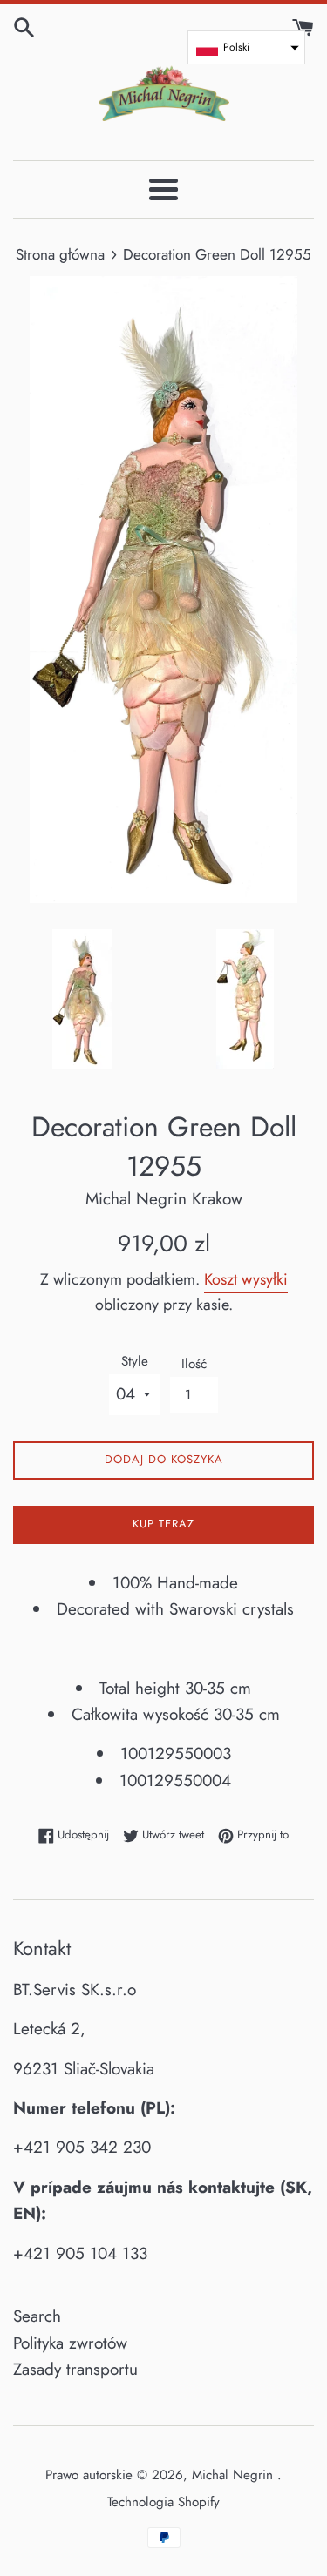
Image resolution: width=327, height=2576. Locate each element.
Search (37, 2316)
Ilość (194, 1364)
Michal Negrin (235, 2475)
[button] (246, 47)
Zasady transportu (75, 2369)
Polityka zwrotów (70, 2343)
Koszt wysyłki (246, 1279)
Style (135, 1361)
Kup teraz (163, 1524)
